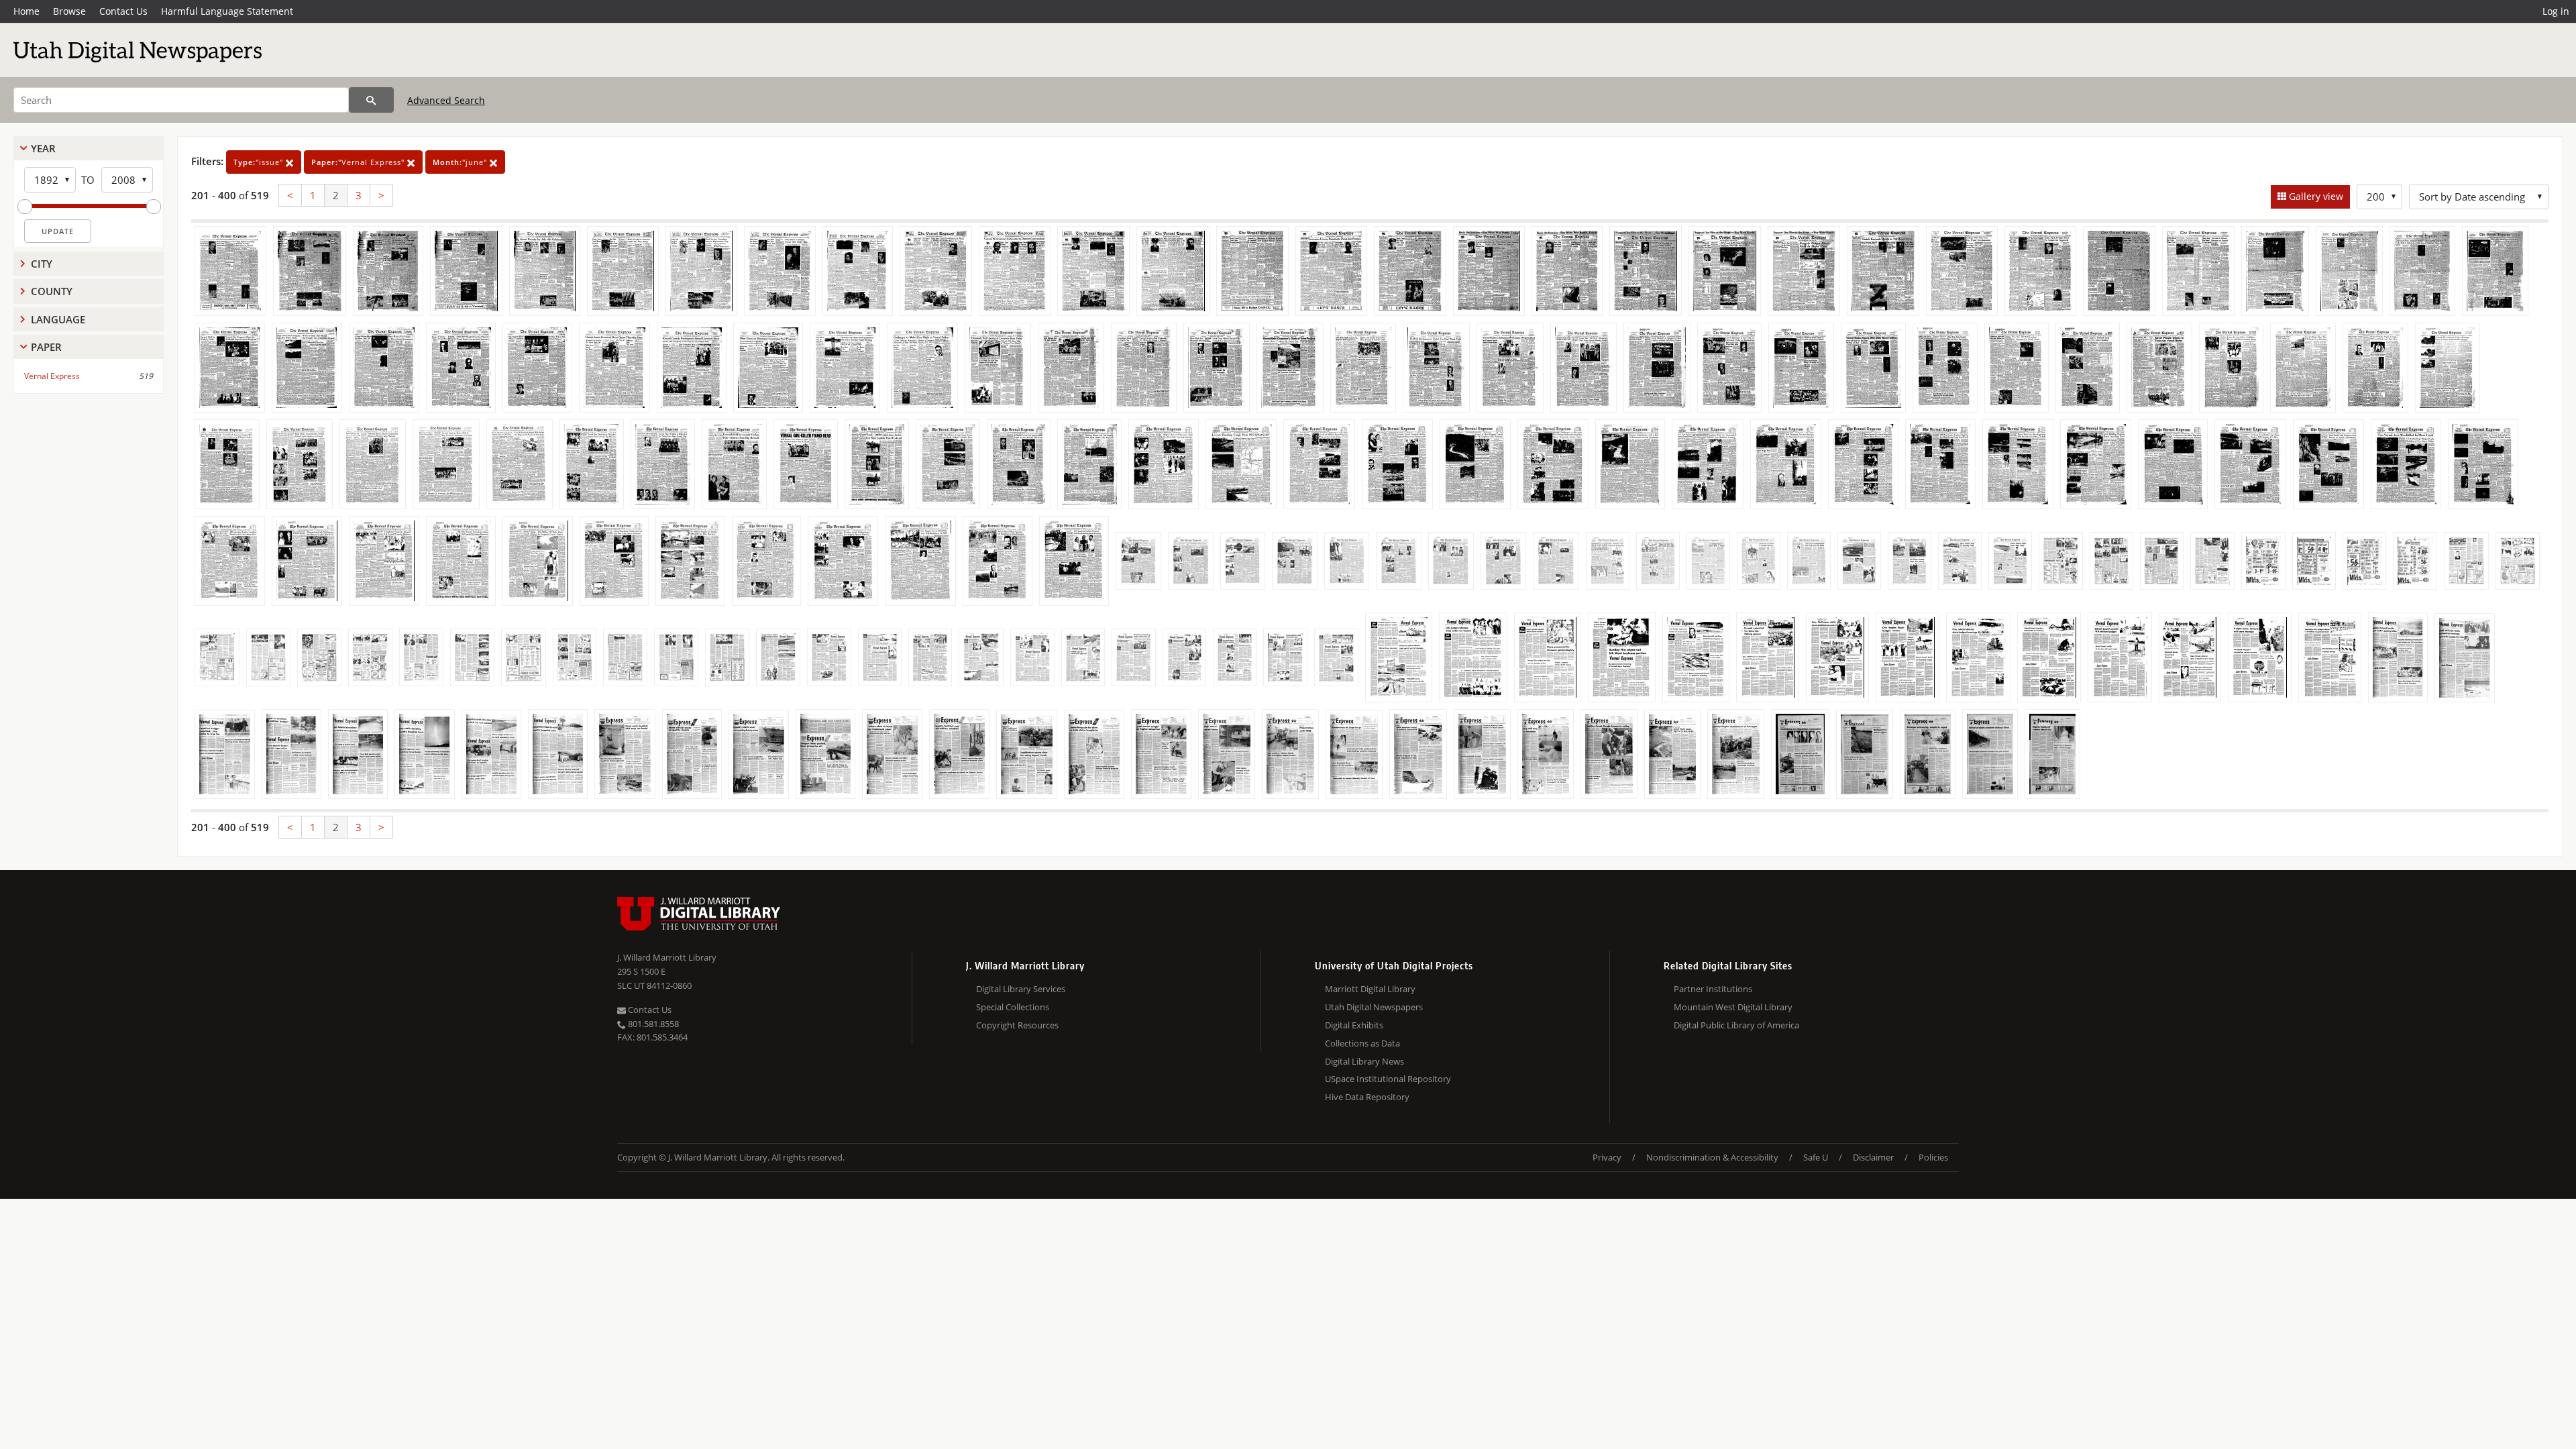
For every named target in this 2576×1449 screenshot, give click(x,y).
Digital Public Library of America (1736, 1025)
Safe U (1816, 1157)
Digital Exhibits (1354, 1025)
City (42, 264)
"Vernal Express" (359, 162)
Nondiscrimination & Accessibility (1712, 1157)
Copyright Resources (1017, 1025)
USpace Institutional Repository (1388, 1079)
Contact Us (123, 11)
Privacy (1607, 1157)
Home (26, 11)
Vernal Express (52, 376)
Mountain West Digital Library (1733, 1007)
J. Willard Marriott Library (667, 957)
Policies (1933, 1157)
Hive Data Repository (1367, 1097)
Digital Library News (1364, 1061)
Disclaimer (1873, 1157)
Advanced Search (446, 100)
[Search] (371, 100)
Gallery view (2315, 196)
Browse (69, 11)
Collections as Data (1362, 1043)
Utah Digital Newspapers (1374, 1007)
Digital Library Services (1021, 989)
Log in (2556, 11)
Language (58, 319)
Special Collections (1013, 1007)
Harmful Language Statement (227, 11)
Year (43, 148)
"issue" (260, 162)
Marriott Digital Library (1370, 989)
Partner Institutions (1713, 989)
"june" (461, 162)
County (52, 291)
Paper (46, 347)
